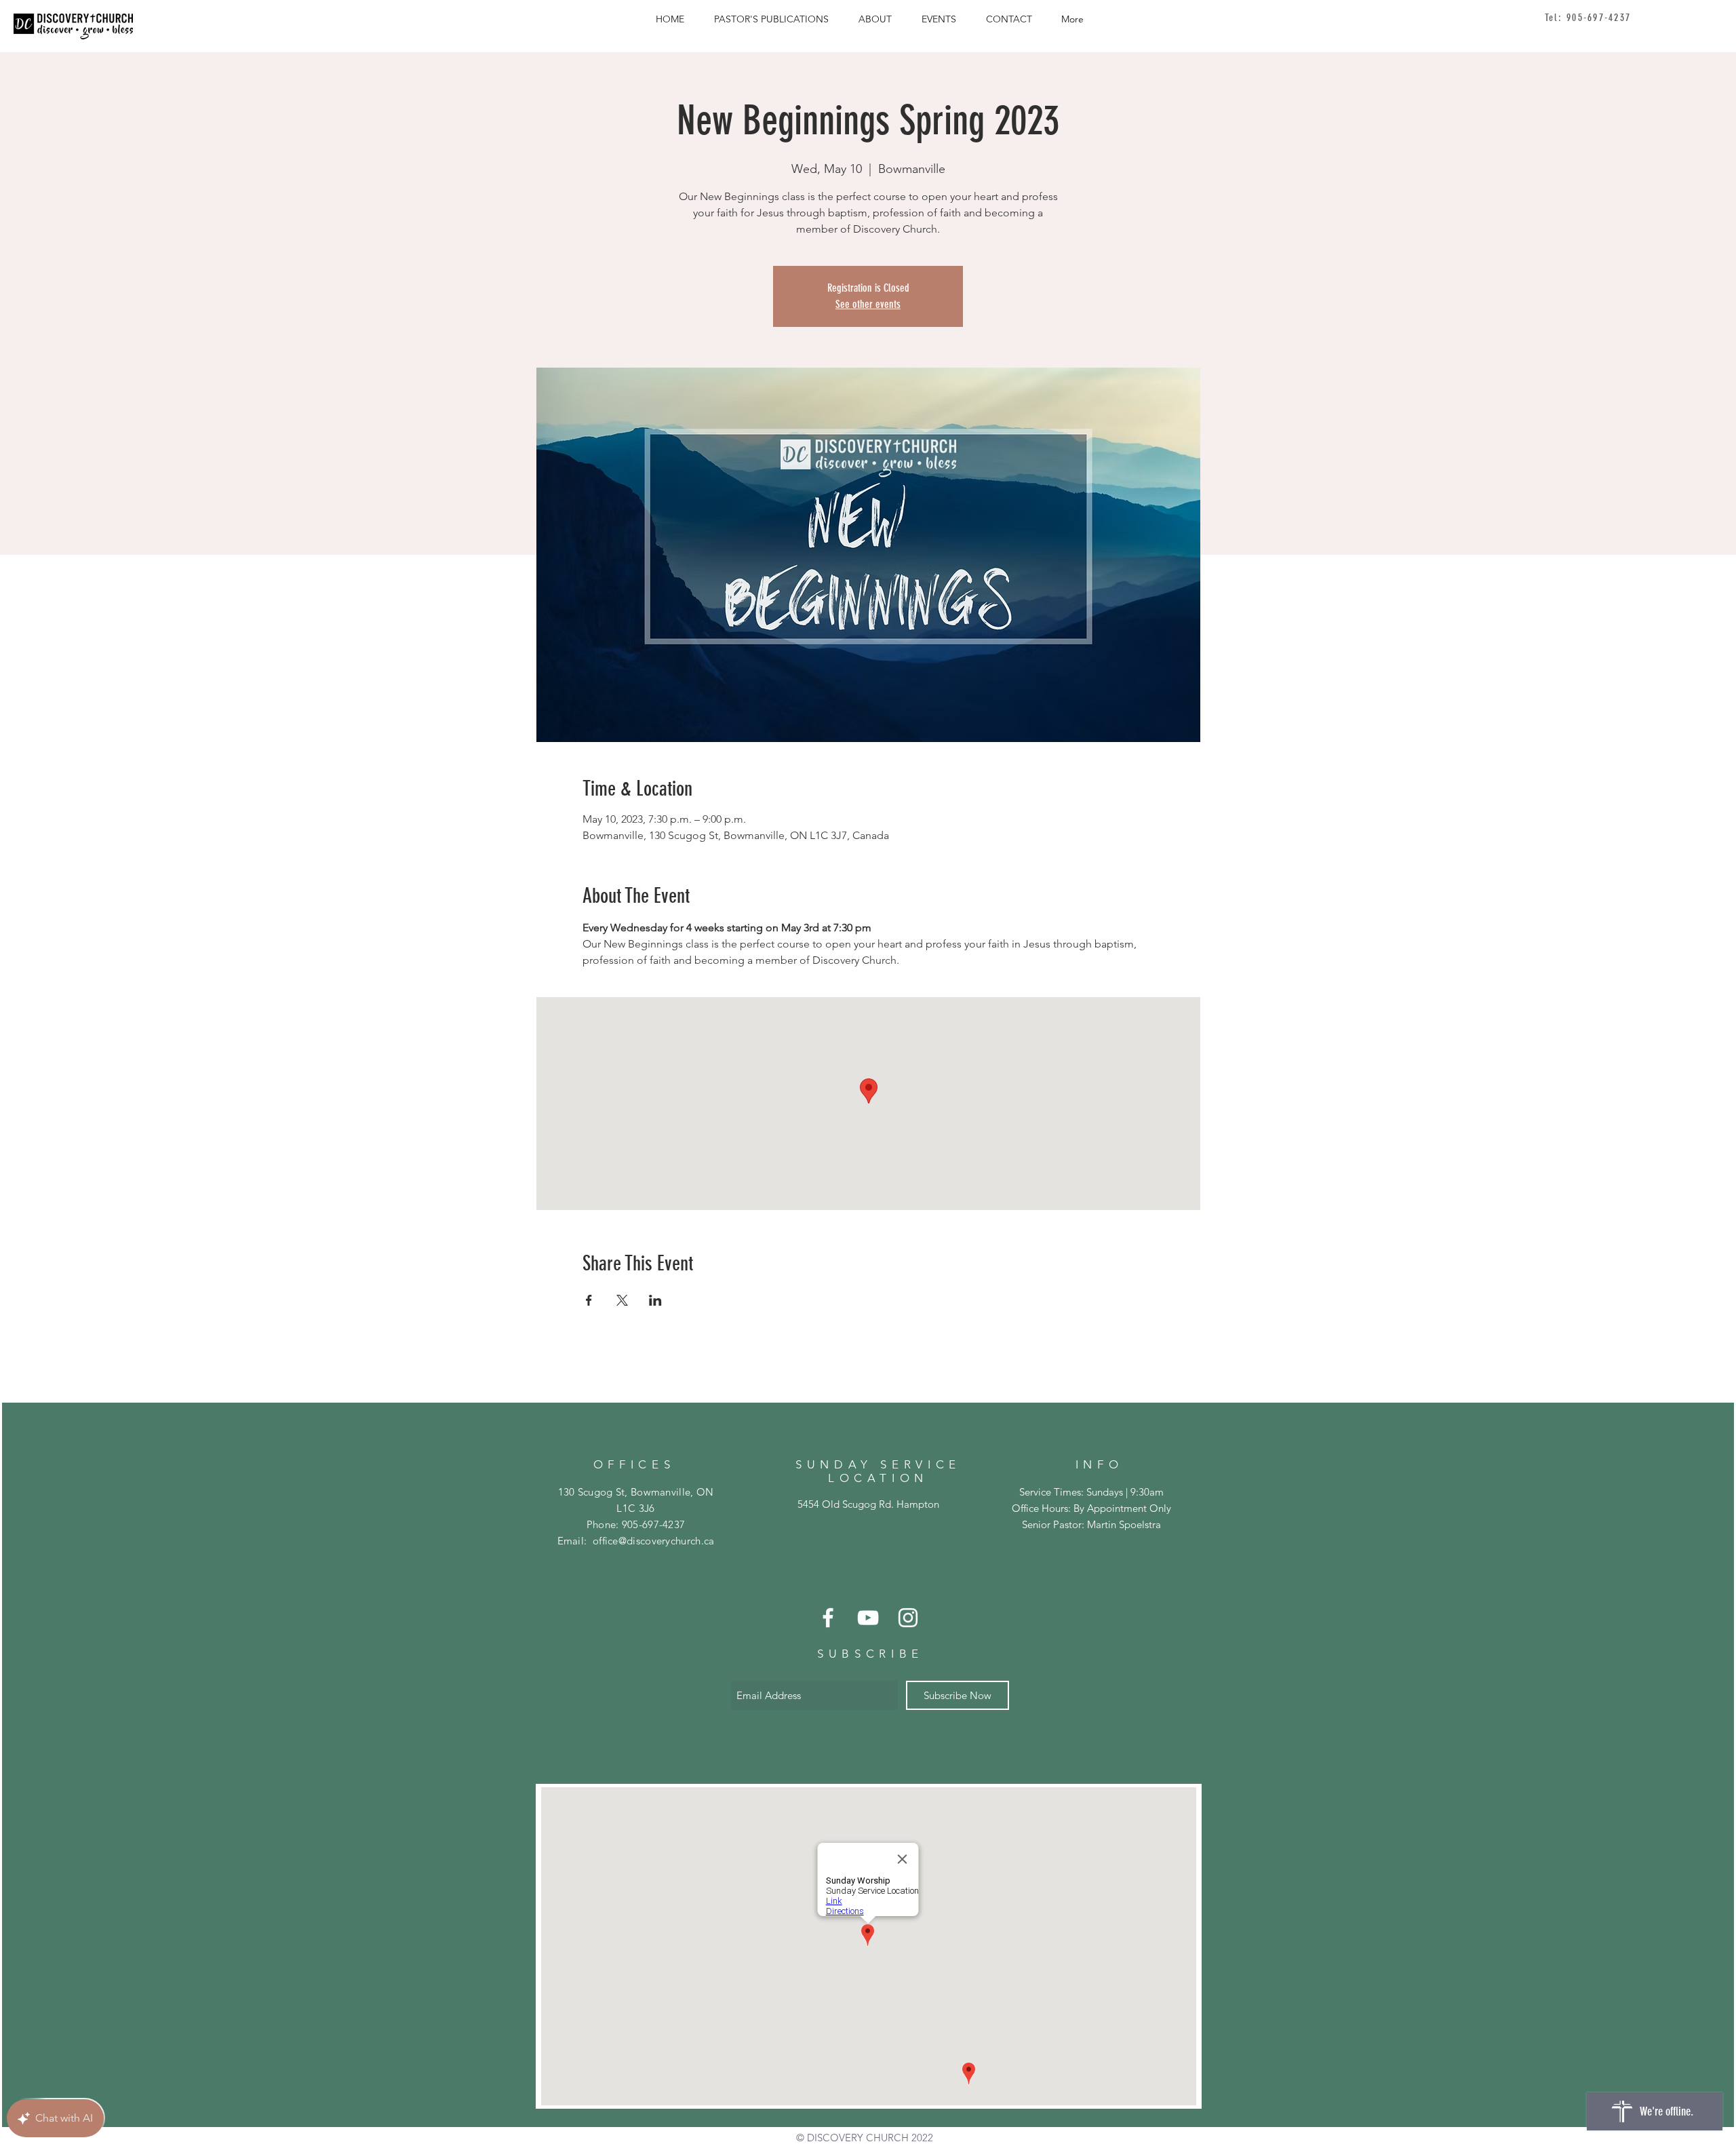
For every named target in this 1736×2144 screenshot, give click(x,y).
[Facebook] (828, 1618)
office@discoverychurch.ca (1599, 18)
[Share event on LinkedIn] (655, 1300)
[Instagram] (908, 1618)
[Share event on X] (622, 1300)
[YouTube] (868, 1618)
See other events (868, 304)
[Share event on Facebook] (589, 1300)
